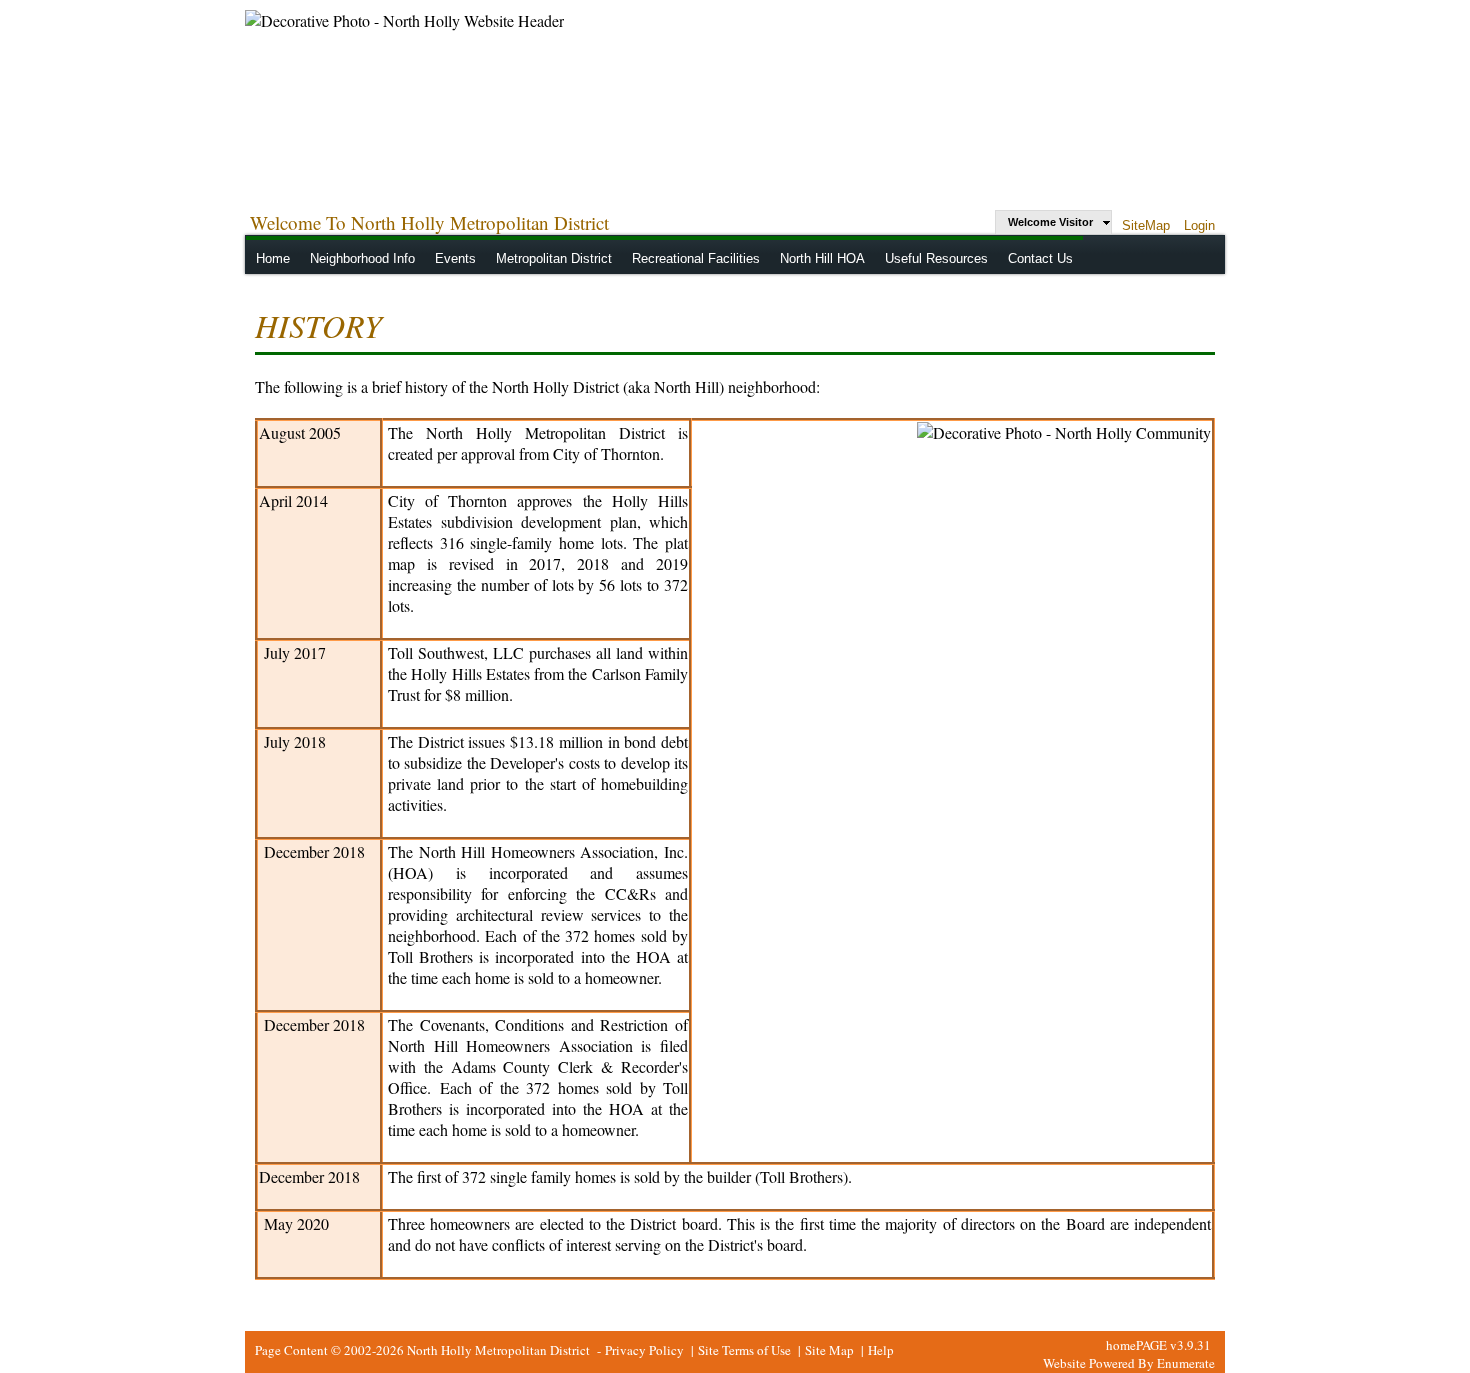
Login (1199, 225)
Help (881, 1350)
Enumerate (1186, 1363)
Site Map (829, 1350)
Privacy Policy (644, 1350)
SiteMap (1146, 225)
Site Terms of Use (744, 1350)
